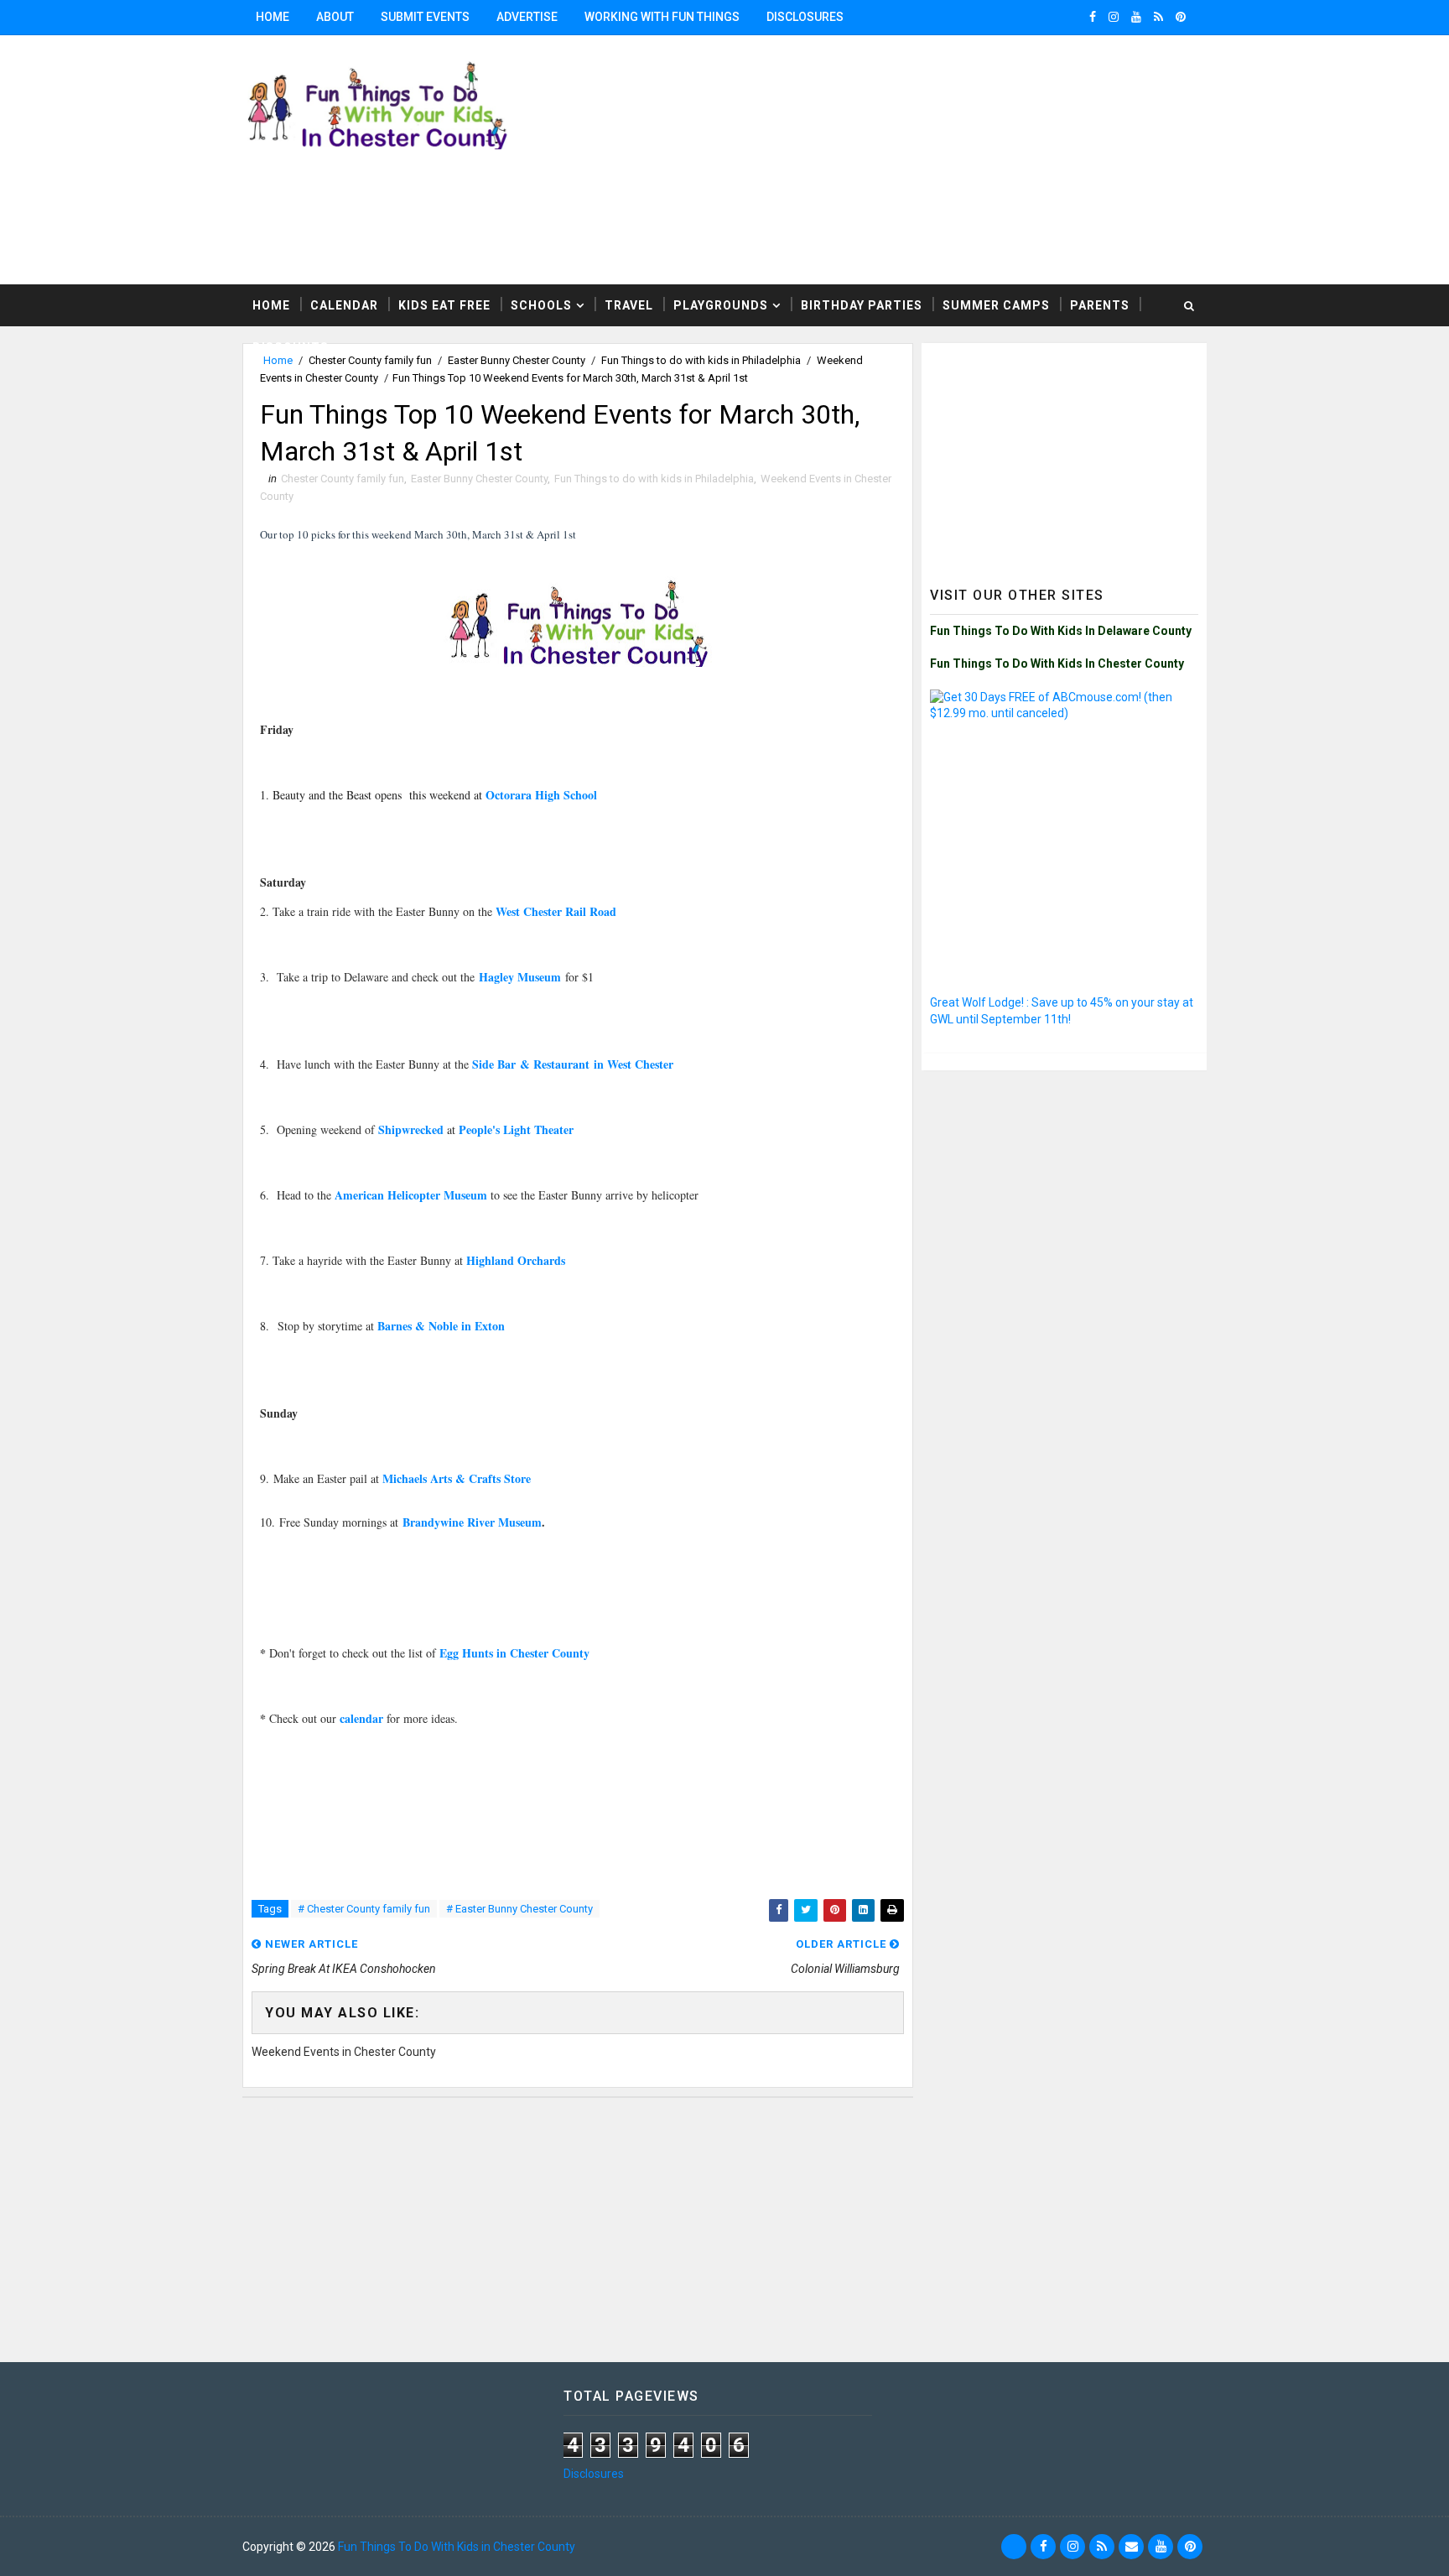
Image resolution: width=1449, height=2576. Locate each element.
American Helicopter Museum (411, 1195)
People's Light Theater (516, 1129)
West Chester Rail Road (556, 911)
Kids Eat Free (444, 305)
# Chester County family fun (364, 1909)
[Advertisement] (1001, 159)
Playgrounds (721, 305)
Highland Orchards (516, 1260)
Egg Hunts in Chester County (514, 1653)
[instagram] (1114, 17)
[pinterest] (1181, 17)
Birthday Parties (862, 305)
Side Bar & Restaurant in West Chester (573, 1064)
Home (273, 17)
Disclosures (805, 17)
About (335, 17)
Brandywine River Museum (472, 1522)
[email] (1131, 2547)
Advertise (527, 17)
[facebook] (1093, 17)
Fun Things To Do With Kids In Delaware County (1061, 631)
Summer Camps (996, 305)
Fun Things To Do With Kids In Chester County (1057, 664)
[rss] (1158, 17)
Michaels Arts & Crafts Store (457, 1478)
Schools (541, 305)
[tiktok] (1014, 2547)
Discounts (291, 347)
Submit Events (425, 17)
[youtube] (1136, 17)
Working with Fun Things (662, 17)
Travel (629, 305)
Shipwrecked (411, 1129)
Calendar (344, 305)
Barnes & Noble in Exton (441, 1326)
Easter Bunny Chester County (479, 479)
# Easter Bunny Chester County (519, 1909)
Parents (1100, 305)
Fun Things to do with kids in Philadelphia (654, 479)
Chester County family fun (343, 479)
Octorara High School (541, 795)
